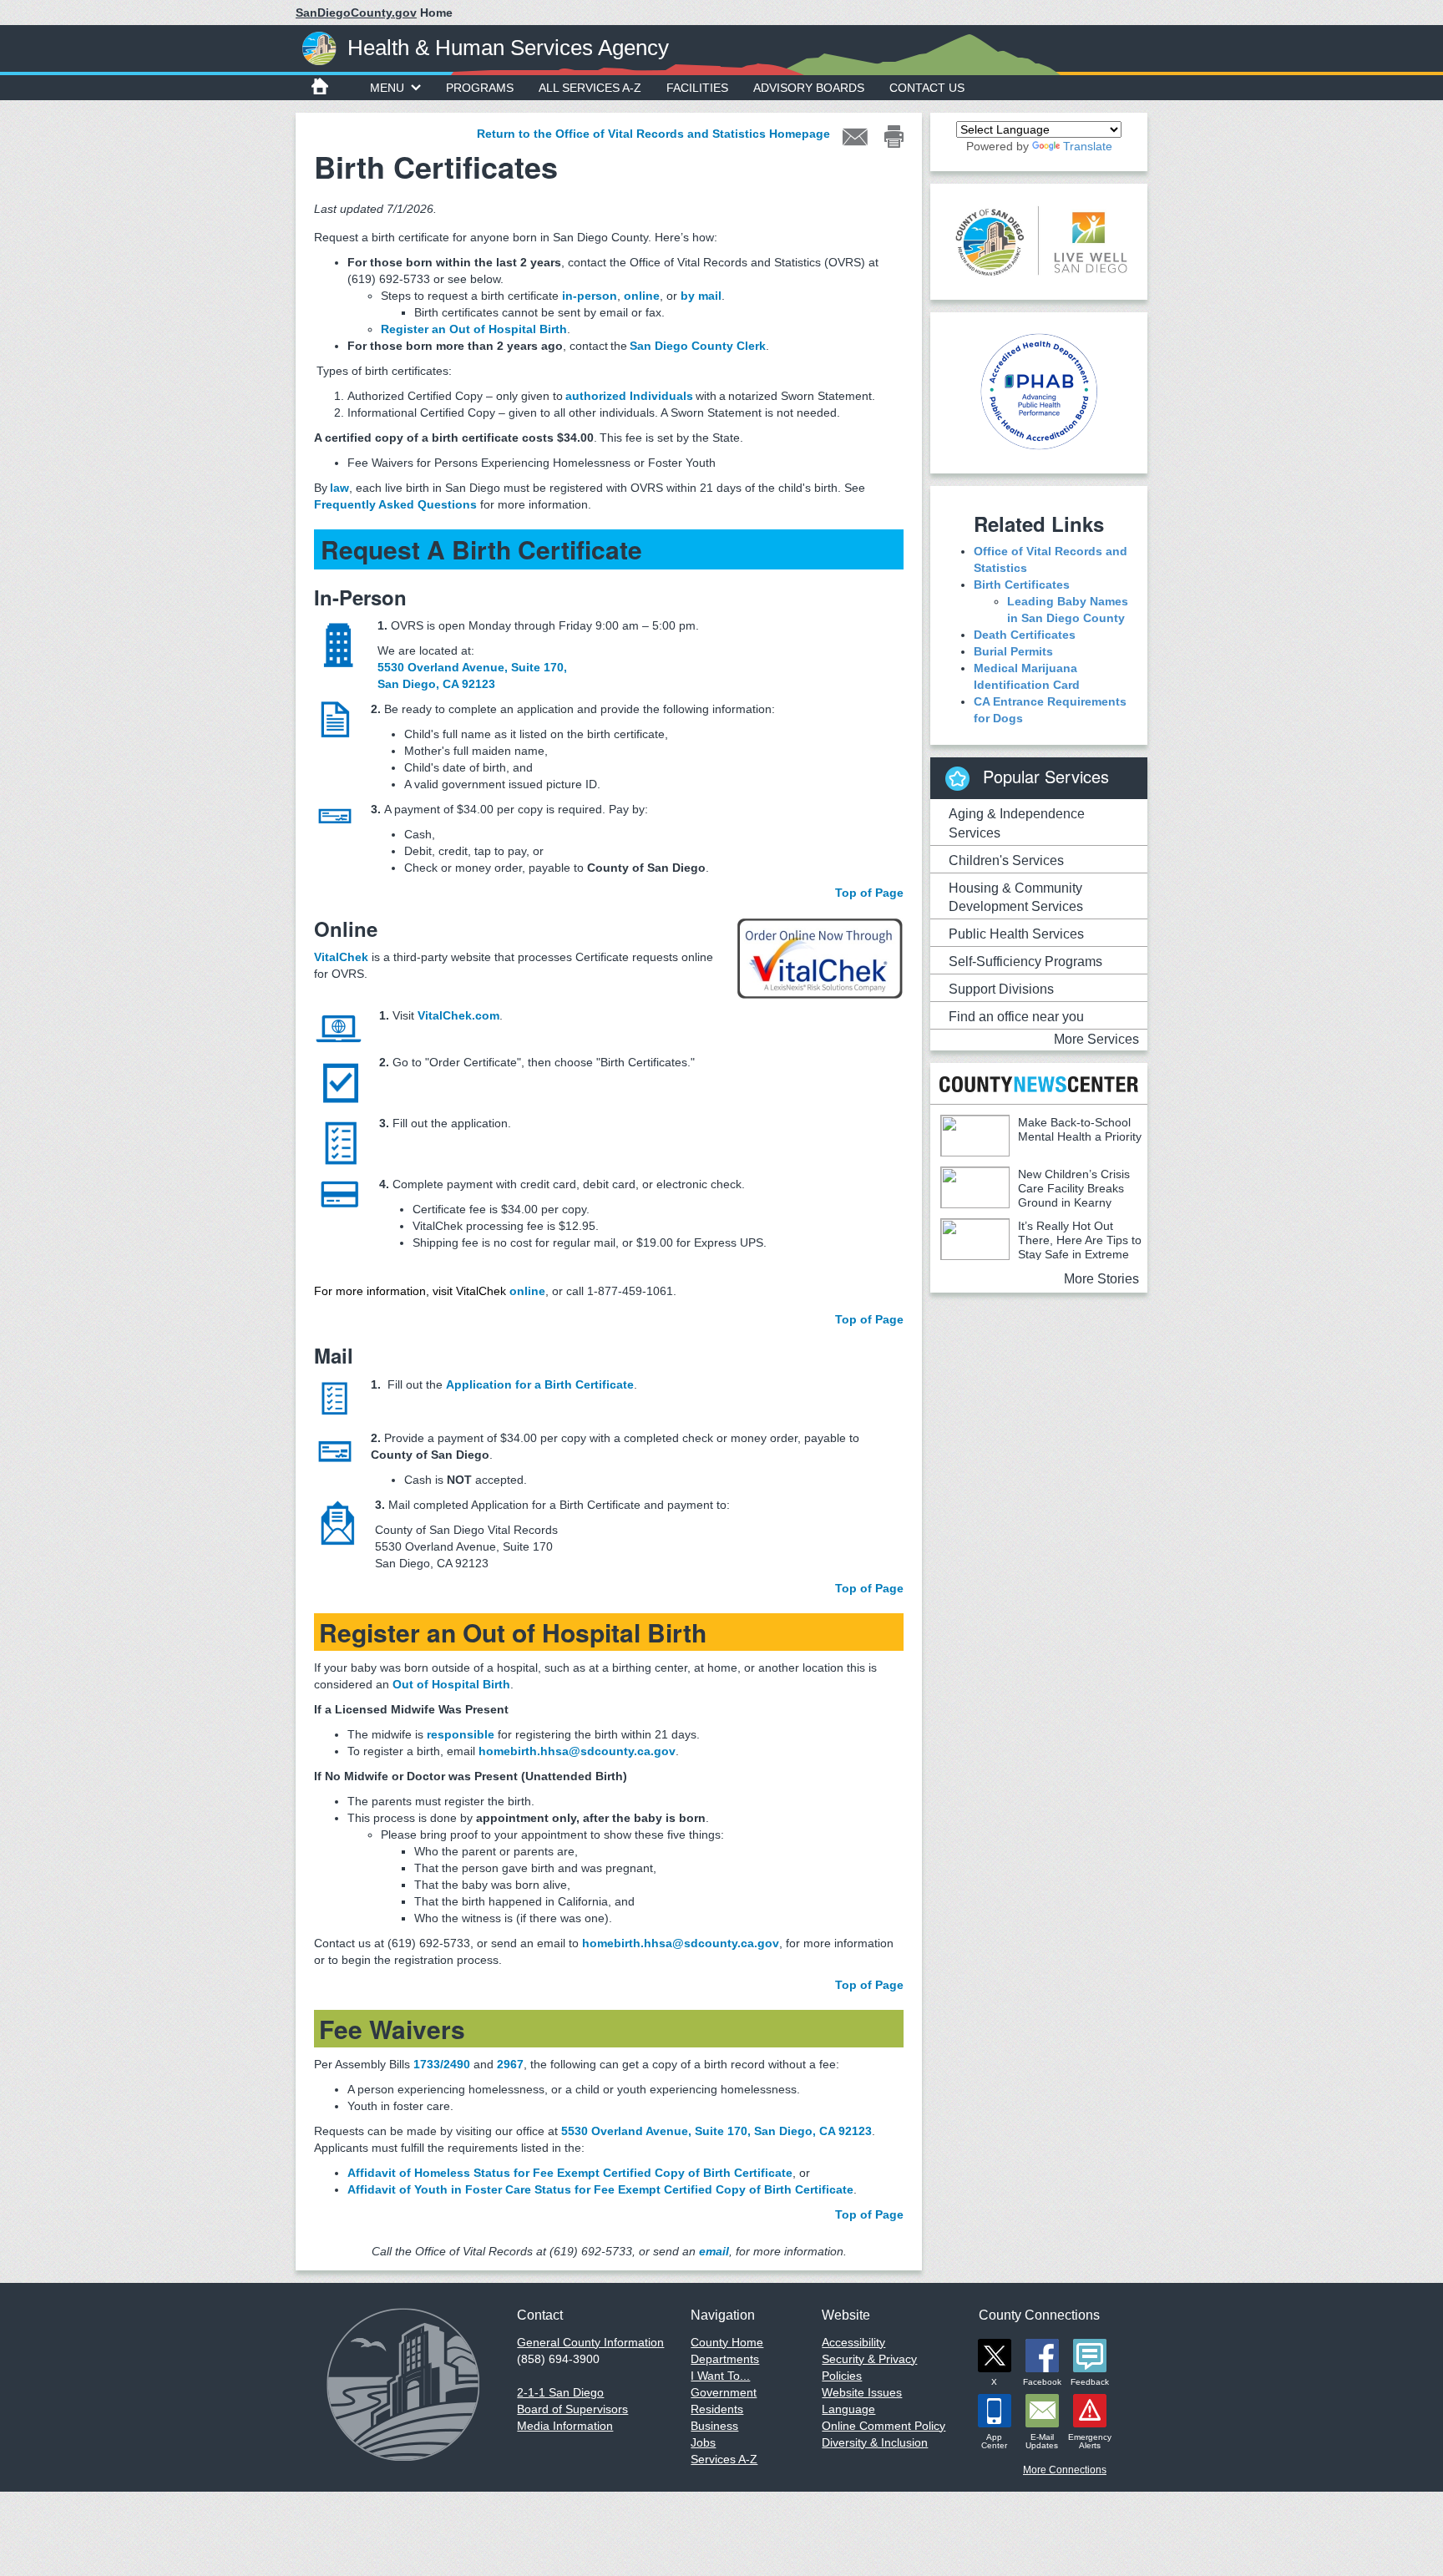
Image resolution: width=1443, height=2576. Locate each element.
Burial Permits (1013, 651)
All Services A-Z (590, 88)
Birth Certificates (1022, 585)
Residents (717, 2409)
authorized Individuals (629, 396)
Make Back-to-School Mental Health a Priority (1080, 1129)
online (642, 296)
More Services (1096, 1039)
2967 (510, 2064)
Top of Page (869, 893)
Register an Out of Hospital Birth (474, 329)
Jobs (703, 2442)
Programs (480, 88)
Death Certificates (1025, 635)
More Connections (1065, 2470)
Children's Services (1006, 860)
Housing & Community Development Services (1016, 898)
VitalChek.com (458, 1015)
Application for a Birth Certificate (540, 1384)
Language (848, 2409)
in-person (590, 296)
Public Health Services (1016, 934)
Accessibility (853, 2342)
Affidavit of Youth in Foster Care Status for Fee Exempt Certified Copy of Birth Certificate (600, 2189)
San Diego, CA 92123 (436, 684)
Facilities (697, 88)
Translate (1088, 146)
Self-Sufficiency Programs (1025, 962)
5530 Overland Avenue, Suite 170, (472, 667)
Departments (725, 2359)
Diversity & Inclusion (875, 2442)
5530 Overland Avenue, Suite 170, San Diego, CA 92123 (716, 2131)
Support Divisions (1001, 989)
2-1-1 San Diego (560, 2392)
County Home (727, 2342)
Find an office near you (1016, 1017)
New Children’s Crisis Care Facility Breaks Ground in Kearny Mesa (1035, 1195)
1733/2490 (442, 2064)
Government (724, 2392)
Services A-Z (724, 2459)
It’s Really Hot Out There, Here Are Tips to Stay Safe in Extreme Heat (1041, 1247)
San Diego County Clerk (698, 346)
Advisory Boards (809, 88)
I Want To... (720, 2376)
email (714, 2251)
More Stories (1101, 1279)
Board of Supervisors (572, 2409)
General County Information (590, 2342)
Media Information (565, 2426)
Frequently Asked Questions (395, 504)
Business (714, 2426)
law (339, 488)
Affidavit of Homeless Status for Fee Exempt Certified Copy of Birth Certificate (570, 2173)
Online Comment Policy (884, 2426)
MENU (387, 88)
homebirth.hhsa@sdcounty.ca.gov (577, 1751)
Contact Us (927, 88)
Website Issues (862, 2392)
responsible (462, 1734)
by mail (701, 296)
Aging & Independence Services (1017, 823)
